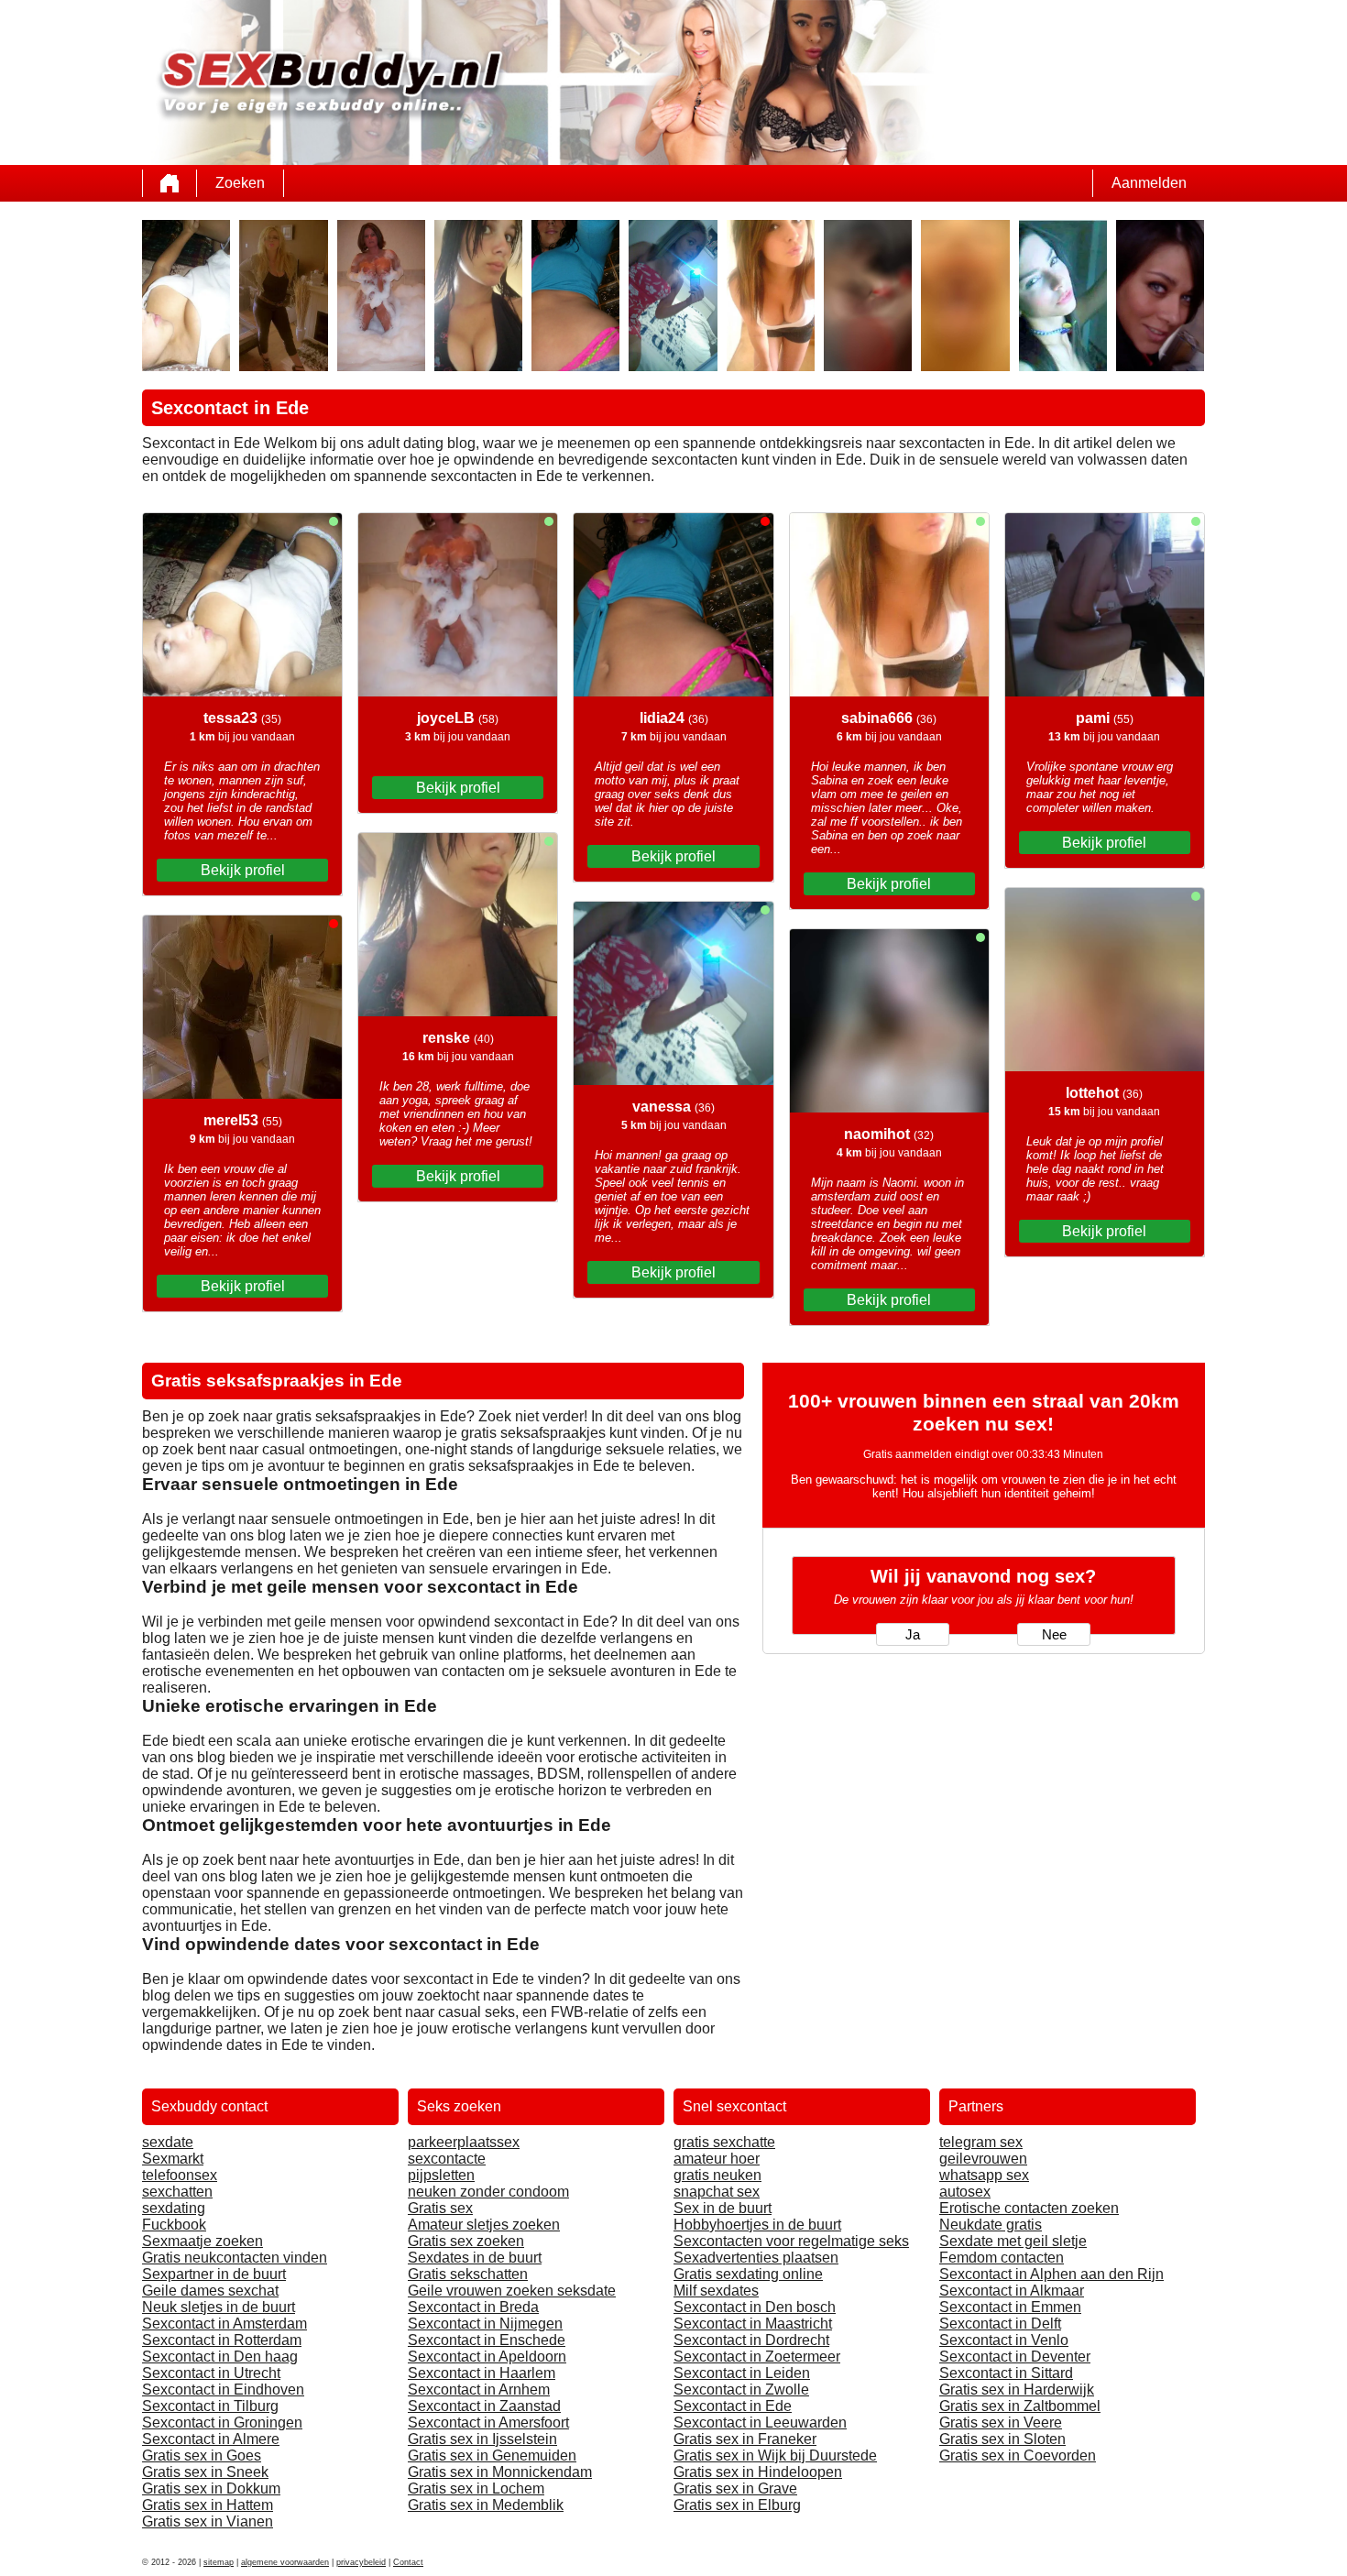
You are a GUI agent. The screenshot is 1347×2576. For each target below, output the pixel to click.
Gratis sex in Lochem (476, 2488)
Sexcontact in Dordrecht (751, 2340)
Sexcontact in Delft (1000, 2324)
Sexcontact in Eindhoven (223, 2390)
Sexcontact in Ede (733, 2406)
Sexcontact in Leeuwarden (760, 2423)
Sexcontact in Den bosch (755, 2307)
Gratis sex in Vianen (208, 2521)
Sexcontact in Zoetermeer (757, 2357)
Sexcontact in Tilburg (210, 2406)
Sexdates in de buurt (475, 2258)
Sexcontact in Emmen (1010, 2307)
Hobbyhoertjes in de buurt (757, 2225)
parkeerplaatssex (464, 2142)
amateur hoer (717, 2159)
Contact (408, 2562)
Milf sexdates (716, 2291)
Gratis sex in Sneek (205, 2472)
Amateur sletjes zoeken (484, 2225)
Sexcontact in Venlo (1004, 2340)
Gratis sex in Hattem (208, 2505)
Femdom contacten (1002, 2258)
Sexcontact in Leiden (742, 2373)
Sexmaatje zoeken (203, 2241)
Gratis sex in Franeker (745, 2439)
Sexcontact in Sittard (1006, 2373)
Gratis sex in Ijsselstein (482, 2439)
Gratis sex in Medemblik (486, 2505)
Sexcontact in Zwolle (741, 2390)
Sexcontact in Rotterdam (222, 2340)
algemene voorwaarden (285, 2562)
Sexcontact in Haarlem (482, 2373)
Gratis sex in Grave (735, 2488)
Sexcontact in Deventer (1015, 2357)
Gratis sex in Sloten (1002, 2439)
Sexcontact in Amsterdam (224, 2324)
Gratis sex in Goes (202, 2455)
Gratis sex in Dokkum (211, 2488)
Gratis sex (440, 2208)
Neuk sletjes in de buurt (219, 2307)
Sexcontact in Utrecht (211, 2373)
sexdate (168, 2142)
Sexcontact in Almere (211, 2439)
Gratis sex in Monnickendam (500, 2472)
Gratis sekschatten (468, 2274)
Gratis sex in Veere (1001, 2423)
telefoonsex (180, 2175)
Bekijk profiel (243, 870)
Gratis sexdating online (748, 2274)
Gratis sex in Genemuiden (492, 2455)
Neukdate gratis (991, 2225)
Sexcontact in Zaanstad (484, 2406)
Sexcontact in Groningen (222, 2423)
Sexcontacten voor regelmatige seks (791, 2241)
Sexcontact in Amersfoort (488, 2423)
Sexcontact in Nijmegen (485, 2324)
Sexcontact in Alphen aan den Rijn (1051, 2274)
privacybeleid (361, 2562)
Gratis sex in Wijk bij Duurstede (775, 2455)
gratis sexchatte (724, 2142)
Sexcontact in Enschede (487, 2340)
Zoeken (240, 183)
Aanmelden (1149, 183)
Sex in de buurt (723, 2208)
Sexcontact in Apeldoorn (487, 2357)
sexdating (174, 2208)
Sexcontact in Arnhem (479, 2390)
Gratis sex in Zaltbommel (1020, 2406)
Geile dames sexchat (210, 2291)
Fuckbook (174, 2225)
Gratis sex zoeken (466, 2241)
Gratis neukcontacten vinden (235, 2258)
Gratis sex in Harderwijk (1017, 2390)
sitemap (219, 2562)
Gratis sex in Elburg (737, 2505)
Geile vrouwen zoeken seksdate (512, 2291)
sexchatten (177, 2192)
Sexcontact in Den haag (220, 2357)
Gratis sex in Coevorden (1018, 2455)
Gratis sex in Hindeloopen (758, 2472)
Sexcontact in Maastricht (753, 2324)
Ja (913, 1635)
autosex (965, 2192)
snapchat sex (717, 2192)
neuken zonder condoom (488, 2192)
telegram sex (981, 2142)
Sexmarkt (173, 2159)
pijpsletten (441, 2175)
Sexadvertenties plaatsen (756, 2258)
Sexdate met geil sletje (1013, 2241)
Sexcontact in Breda (473, 2307)
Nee (1054, 1635)
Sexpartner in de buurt (214, 2274)
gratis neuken (717, 2175)
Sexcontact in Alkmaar (1012, 2291)
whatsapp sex (984, 2175)
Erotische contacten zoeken (1029, 2208)
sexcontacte (447, 2159)
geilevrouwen (983, 2159)
